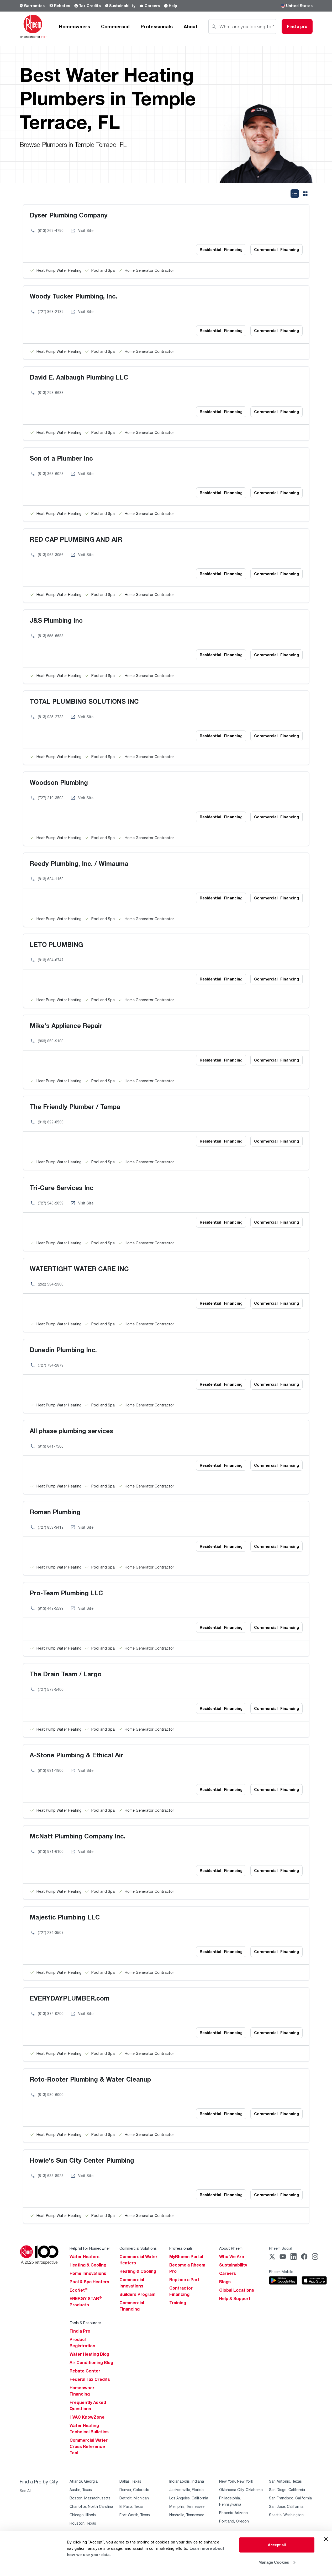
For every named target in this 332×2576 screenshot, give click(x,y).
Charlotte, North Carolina (91, 2506)
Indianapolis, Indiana (187, 2481)
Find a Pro (80, 2331)
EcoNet (79, 2290)
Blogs (225, 2282)
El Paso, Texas (131, 2506)
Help (173, 6)
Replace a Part (184, 2280)
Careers (152, 6)
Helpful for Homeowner (90, 2248)
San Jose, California (286, 2506)
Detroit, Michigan (134, 2498)
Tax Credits (90, 6)
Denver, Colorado (134, 2490)
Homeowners (75, 26)
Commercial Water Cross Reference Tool (89, 2446)
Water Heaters (85, 2257)
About (191, 26)
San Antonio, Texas (285, 2481)
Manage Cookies (274, 2562)
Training (178, 2303)
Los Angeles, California (189, 2498)
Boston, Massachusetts (90, 2498)
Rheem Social (281, 2248)
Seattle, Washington (286, 2515)
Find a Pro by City (39, 2482)
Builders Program (137, 2294)
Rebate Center (85, 2371)
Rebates (62, 6)
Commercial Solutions (138, 2248)
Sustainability (122, 6)
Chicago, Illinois (83, 2515)
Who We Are (232, 2257)
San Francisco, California (290, 2498)
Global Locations (237, 2290)
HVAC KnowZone (87, 2417)
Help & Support (235, 2298)
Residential (221, 250)
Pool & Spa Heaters (89, 2282)
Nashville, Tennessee (187, 2515)
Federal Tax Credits (90, 2379)
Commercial (115, 26)
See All (25, 2491)
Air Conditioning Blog (91, 2362)
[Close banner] (326, 2539)
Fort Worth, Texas (135, 2515)
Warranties (34, 6)
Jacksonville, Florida (186, 2490)
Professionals (157, 26)
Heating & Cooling (88, 2265)
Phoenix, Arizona (233, 2513)
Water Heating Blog (89, 2354)
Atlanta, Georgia (84, 2481)
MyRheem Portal (186, 2257)
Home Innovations (88, 2273)
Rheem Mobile (281, 2272)
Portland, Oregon (234, 2521)
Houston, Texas (83, 2523)
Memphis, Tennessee (187, 2506)
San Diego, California (287, 2490)
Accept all (277, 2545)
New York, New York (236, 2481)
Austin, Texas (81, 2490)
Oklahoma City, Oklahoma (241, 2490)
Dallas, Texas (130, 2481)
